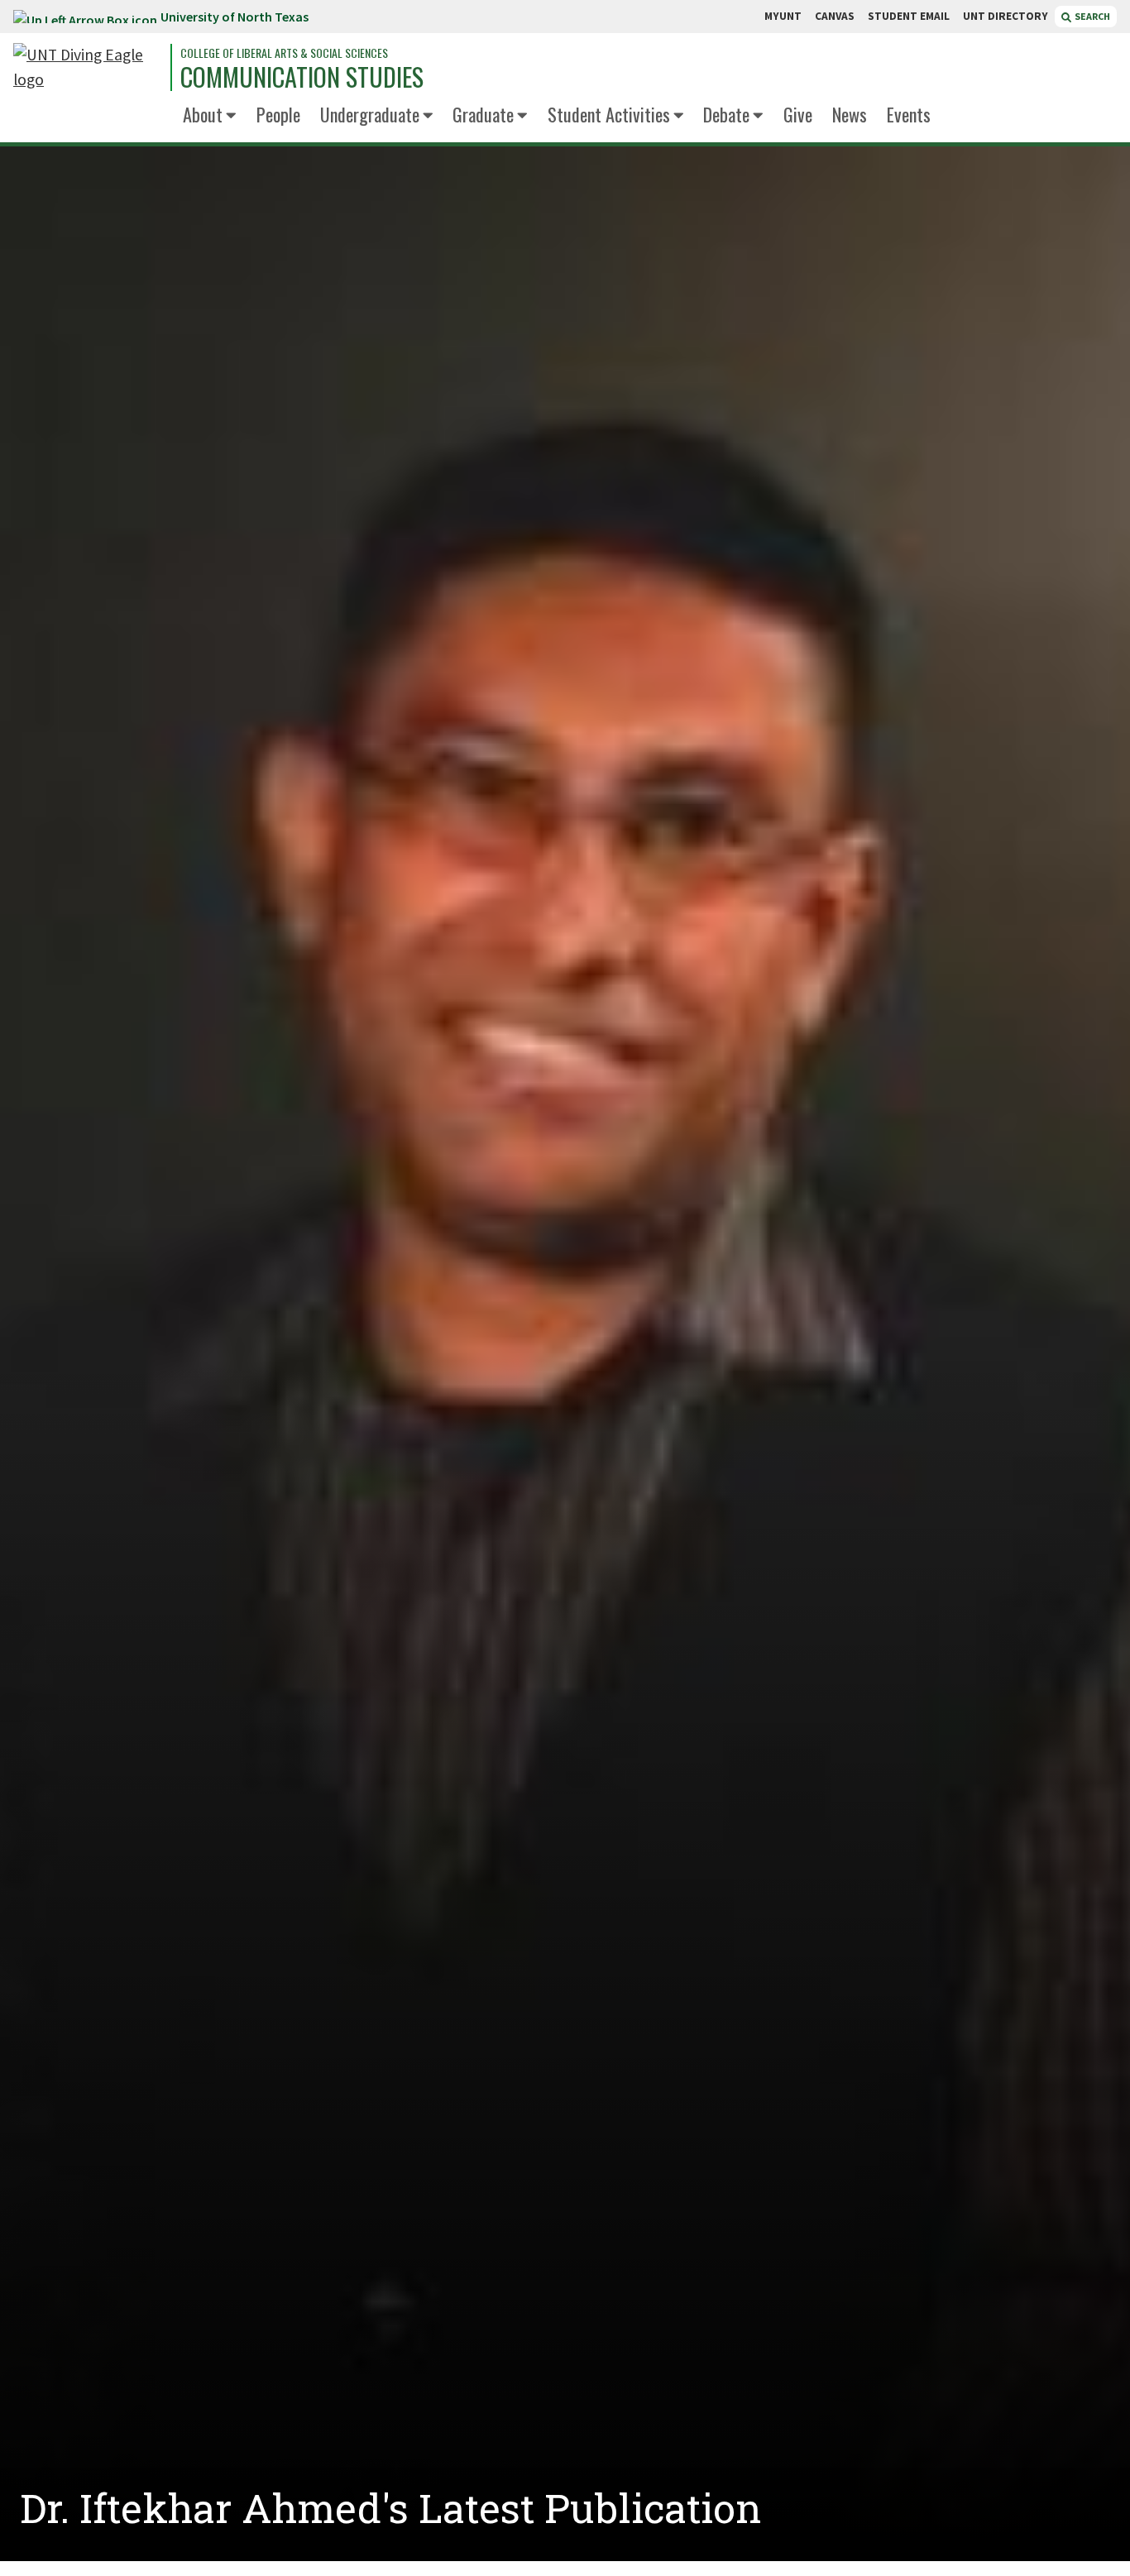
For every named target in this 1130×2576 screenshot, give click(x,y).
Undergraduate (370, 114)
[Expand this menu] (231, 116)
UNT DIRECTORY (1006, 16)
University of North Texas (235, 17)
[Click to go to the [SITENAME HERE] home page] (88, 67)
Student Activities (609, 114)
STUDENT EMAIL (909, 16)
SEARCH (1092, 16)
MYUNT (783, 16)
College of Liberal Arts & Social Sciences (284, 53)
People (278, 114)
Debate (726, 114)
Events (909, 114)
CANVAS (835, 16)
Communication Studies (302, 77)
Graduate (483, 114)
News (850, 114)
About (203, 114)
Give (798, 114)
